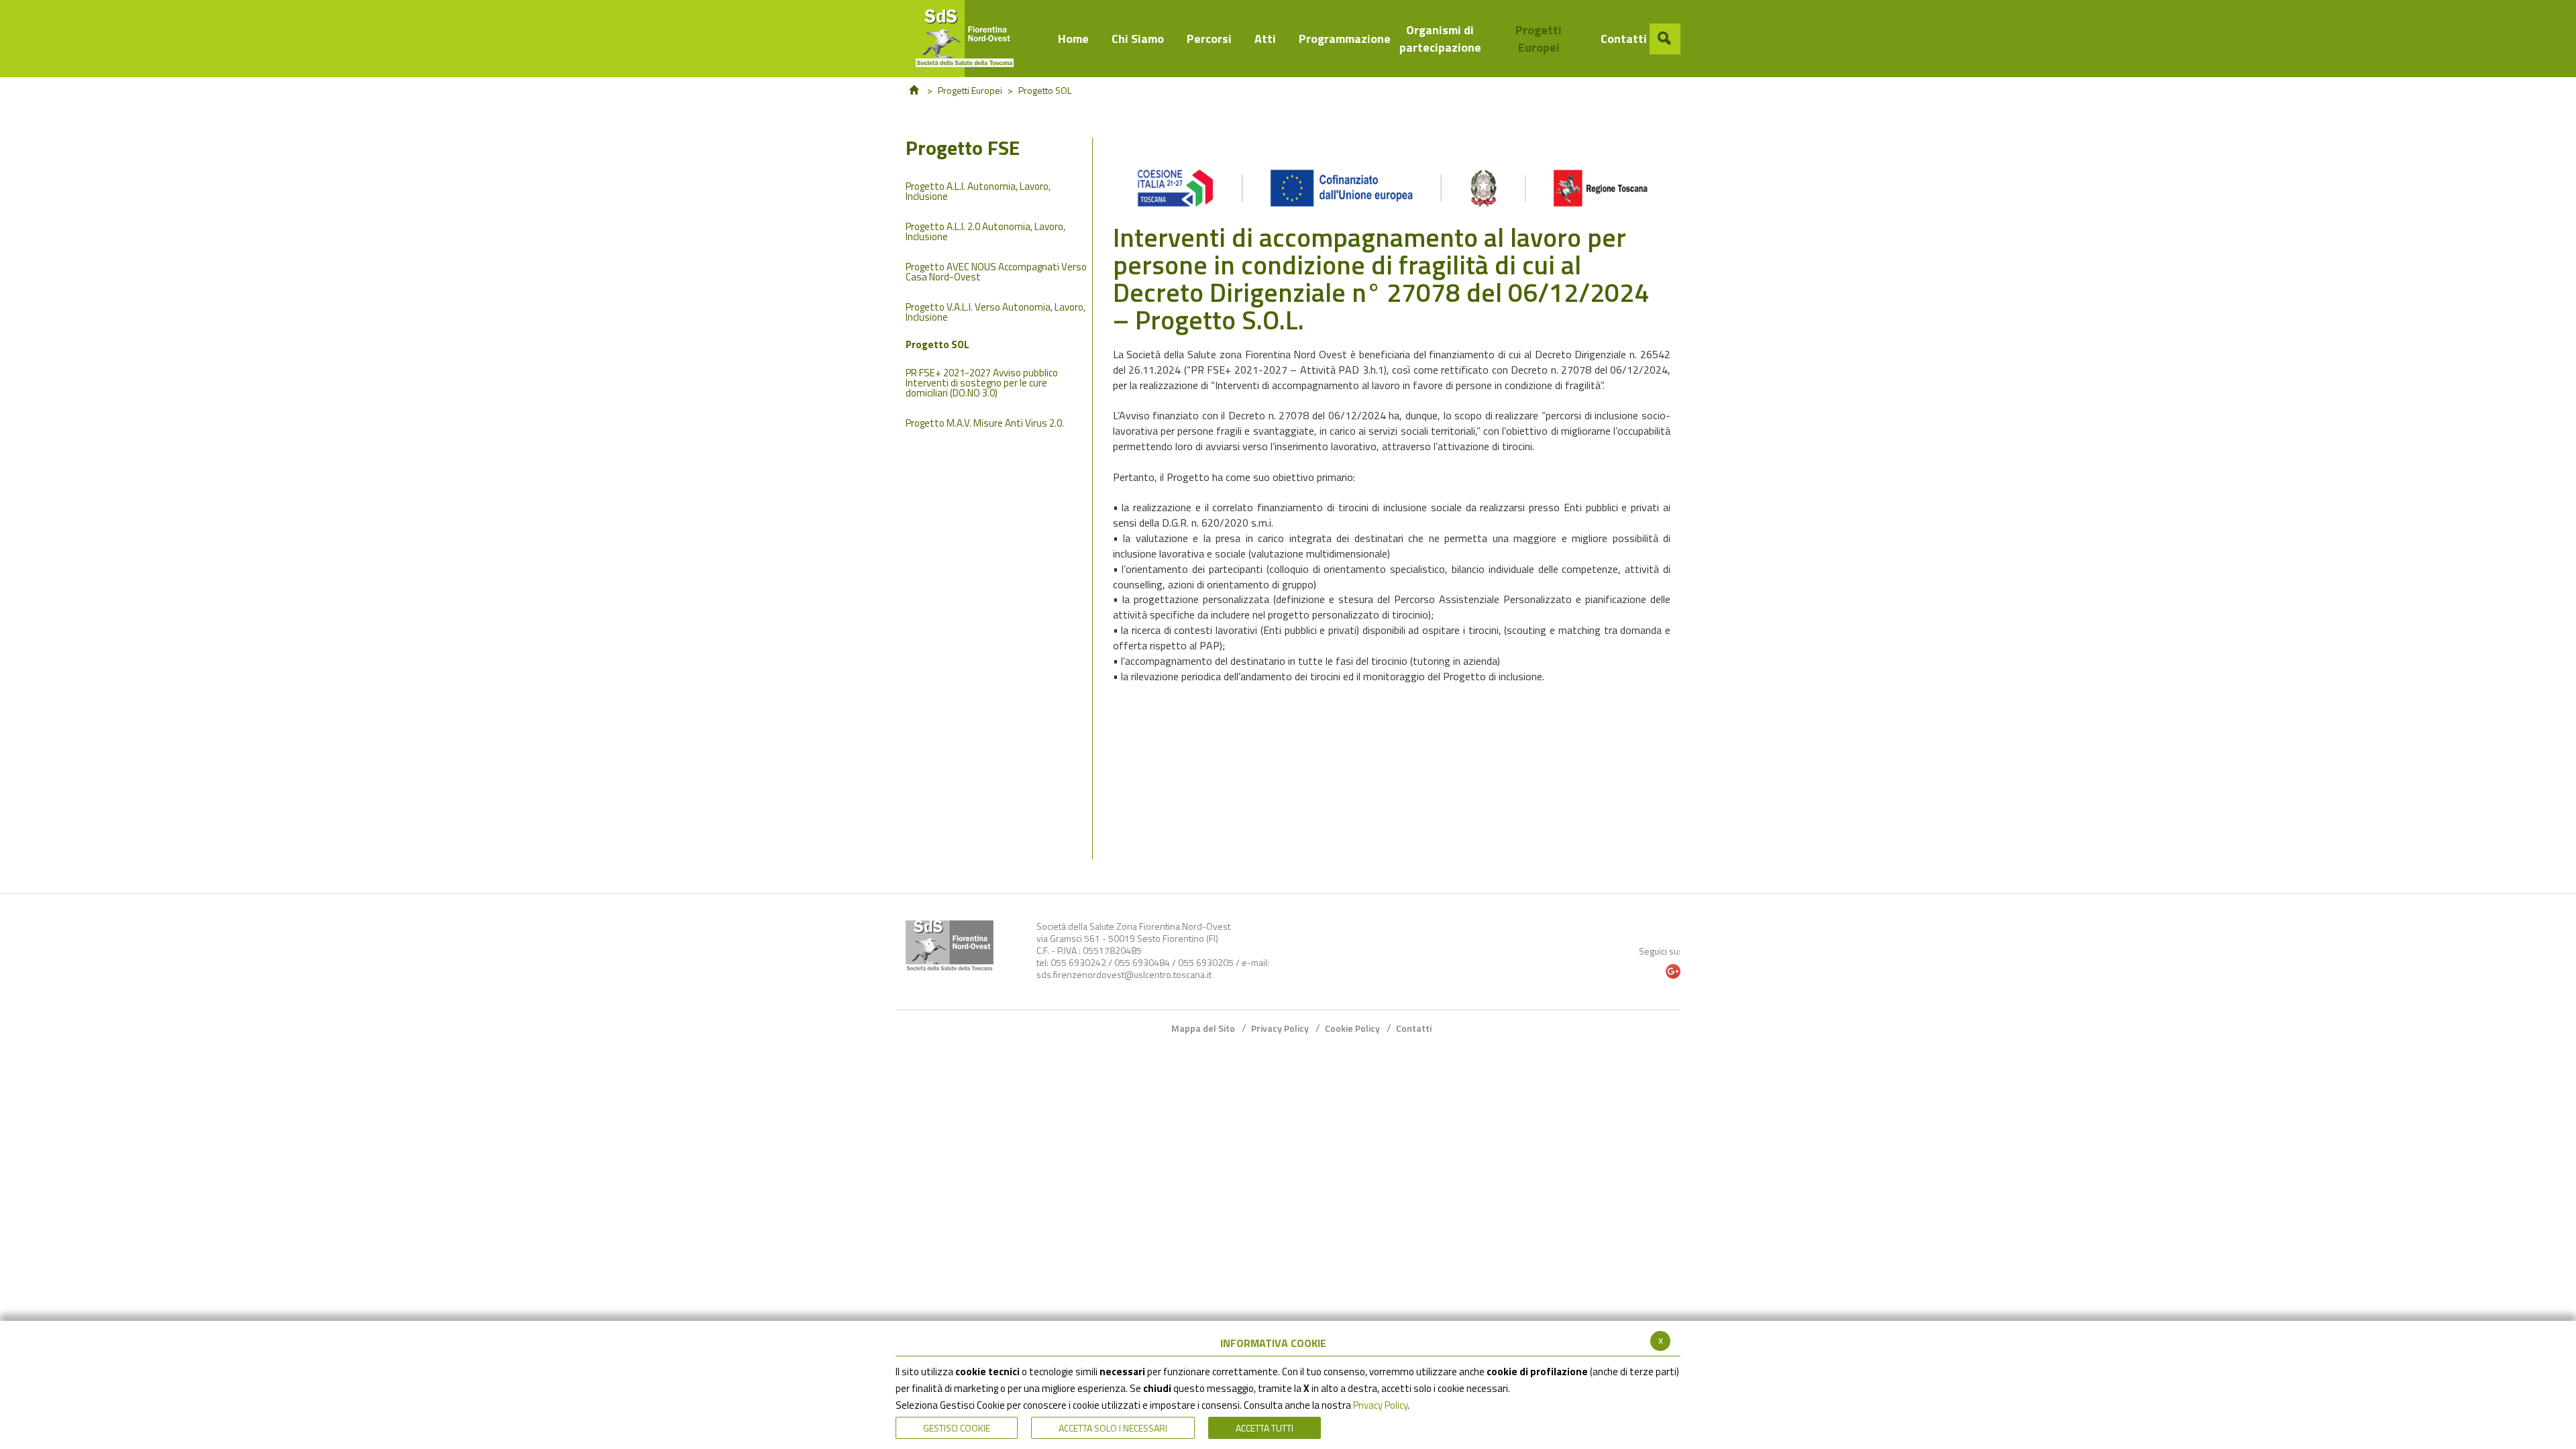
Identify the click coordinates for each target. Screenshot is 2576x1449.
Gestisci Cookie (957, 1428)
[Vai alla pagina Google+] (1673, 971)
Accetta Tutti (1265, 1428)
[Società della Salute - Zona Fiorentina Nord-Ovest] (971, 39)
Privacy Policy (1380, 1405)
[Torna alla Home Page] (914, 90)
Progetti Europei (970, 90)
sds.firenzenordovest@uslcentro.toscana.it (1124, 974)
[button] (1665, 39)
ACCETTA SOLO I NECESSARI (1113, 1428)
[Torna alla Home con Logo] (950, 946)
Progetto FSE (963, 150)
